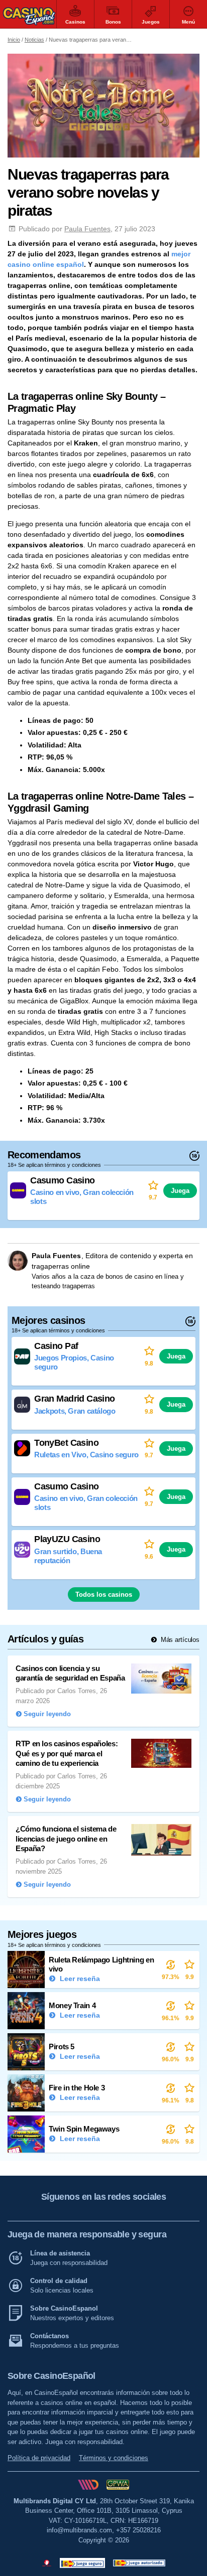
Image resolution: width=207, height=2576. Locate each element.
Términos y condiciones (114, 2458)
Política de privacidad (39, 2458)
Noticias (34, 40)
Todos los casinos (104, 1595)
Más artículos (179, 1640)
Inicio (14, 40)
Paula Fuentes (87, 229)
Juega (180, 1191)
